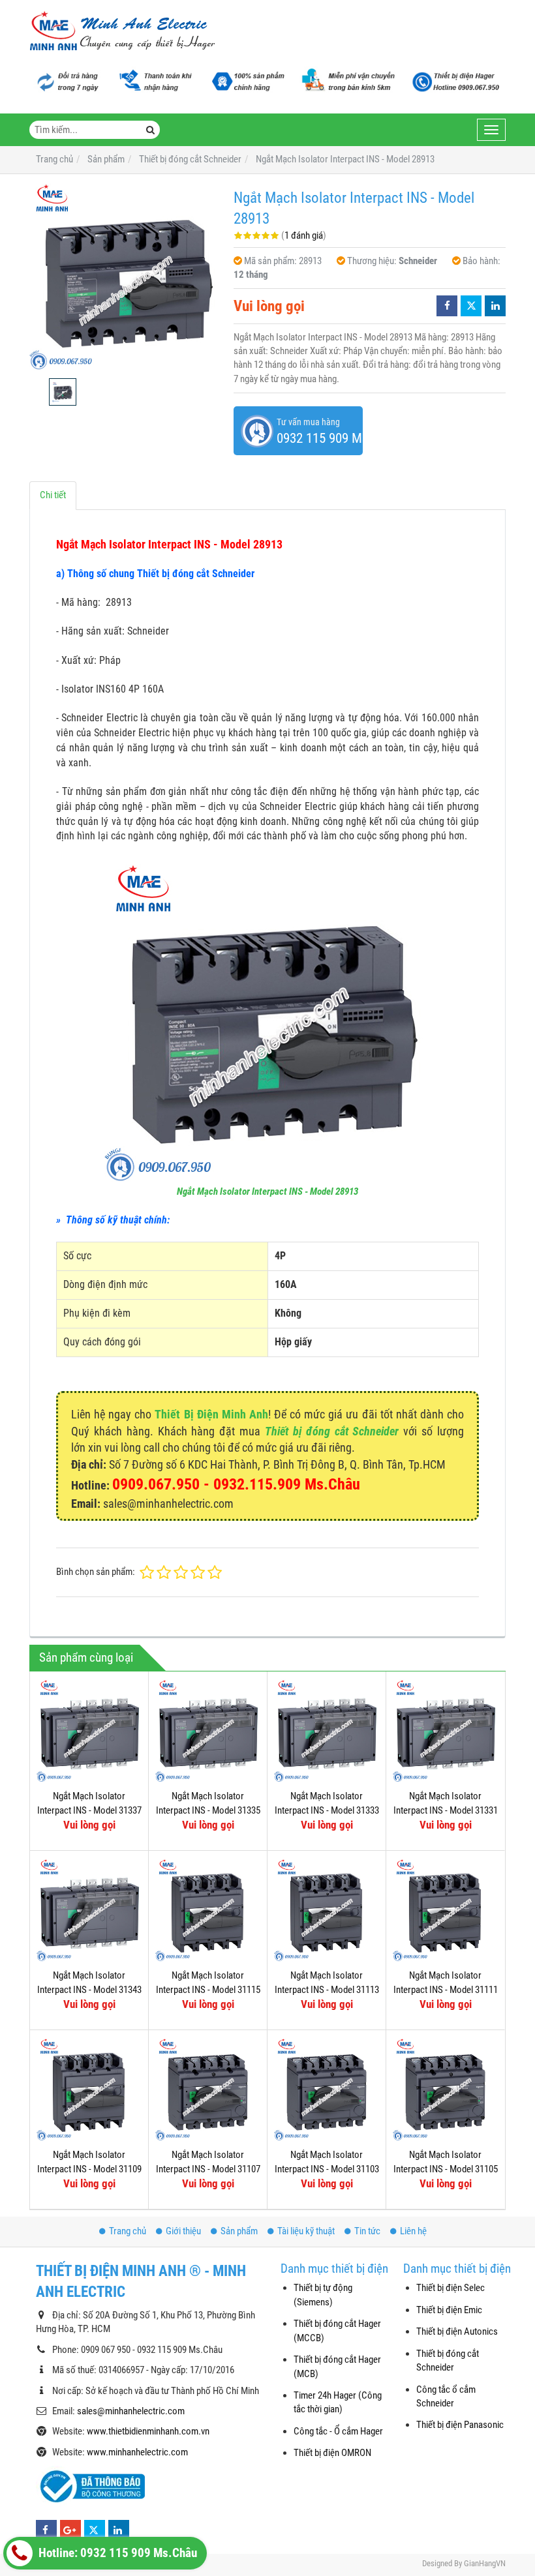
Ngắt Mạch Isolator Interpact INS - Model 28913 (267, 1191)
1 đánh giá (304, 235)
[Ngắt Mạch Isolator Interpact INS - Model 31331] (445, 1730)
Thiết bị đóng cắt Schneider (332, 1431)
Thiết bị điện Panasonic (460, 2425)
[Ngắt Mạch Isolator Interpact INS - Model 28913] (125, 276)
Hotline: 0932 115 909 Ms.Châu (116, 2553)
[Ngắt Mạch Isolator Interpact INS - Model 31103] (327, 2089)
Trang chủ (128, 2231)
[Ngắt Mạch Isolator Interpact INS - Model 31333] (327, 1730)
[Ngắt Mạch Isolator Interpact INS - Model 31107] (208, 2089)
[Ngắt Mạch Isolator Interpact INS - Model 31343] (89, 1910)
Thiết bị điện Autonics (457, 2331)
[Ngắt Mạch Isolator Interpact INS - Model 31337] (89, 1730)
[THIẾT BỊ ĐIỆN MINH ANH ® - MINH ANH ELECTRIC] (122, 32)
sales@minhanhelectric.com (131, 2411)
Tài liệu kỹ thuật (306, 2231)
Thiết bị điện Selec (451, 2288)
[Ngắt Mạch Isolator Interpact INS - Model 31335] (208, 1730)
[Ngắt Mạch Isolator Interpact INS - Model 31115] (208, 1910)
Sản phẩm (239, 2231)
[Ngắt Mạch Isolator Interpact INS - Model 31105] (445, 2089)
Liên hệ (413, 2231)
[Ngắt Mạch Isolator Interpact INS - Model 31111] (445, 1910)
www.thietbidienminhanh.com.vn (148, 2431)
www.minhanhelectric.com (137, 2452)
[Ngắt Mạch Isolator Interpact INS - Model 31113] (327, 1910)
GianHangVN (485, 2563)
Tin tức (367, 2231)
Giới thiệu (183, 2231)
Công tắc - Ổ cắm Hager (338, 2431)
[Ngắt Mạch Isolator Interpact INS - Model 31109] (89, 2089)
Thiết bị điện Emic (449, 2310)
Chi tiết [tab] (53, 495)
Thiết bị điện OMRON (332, 2453)
